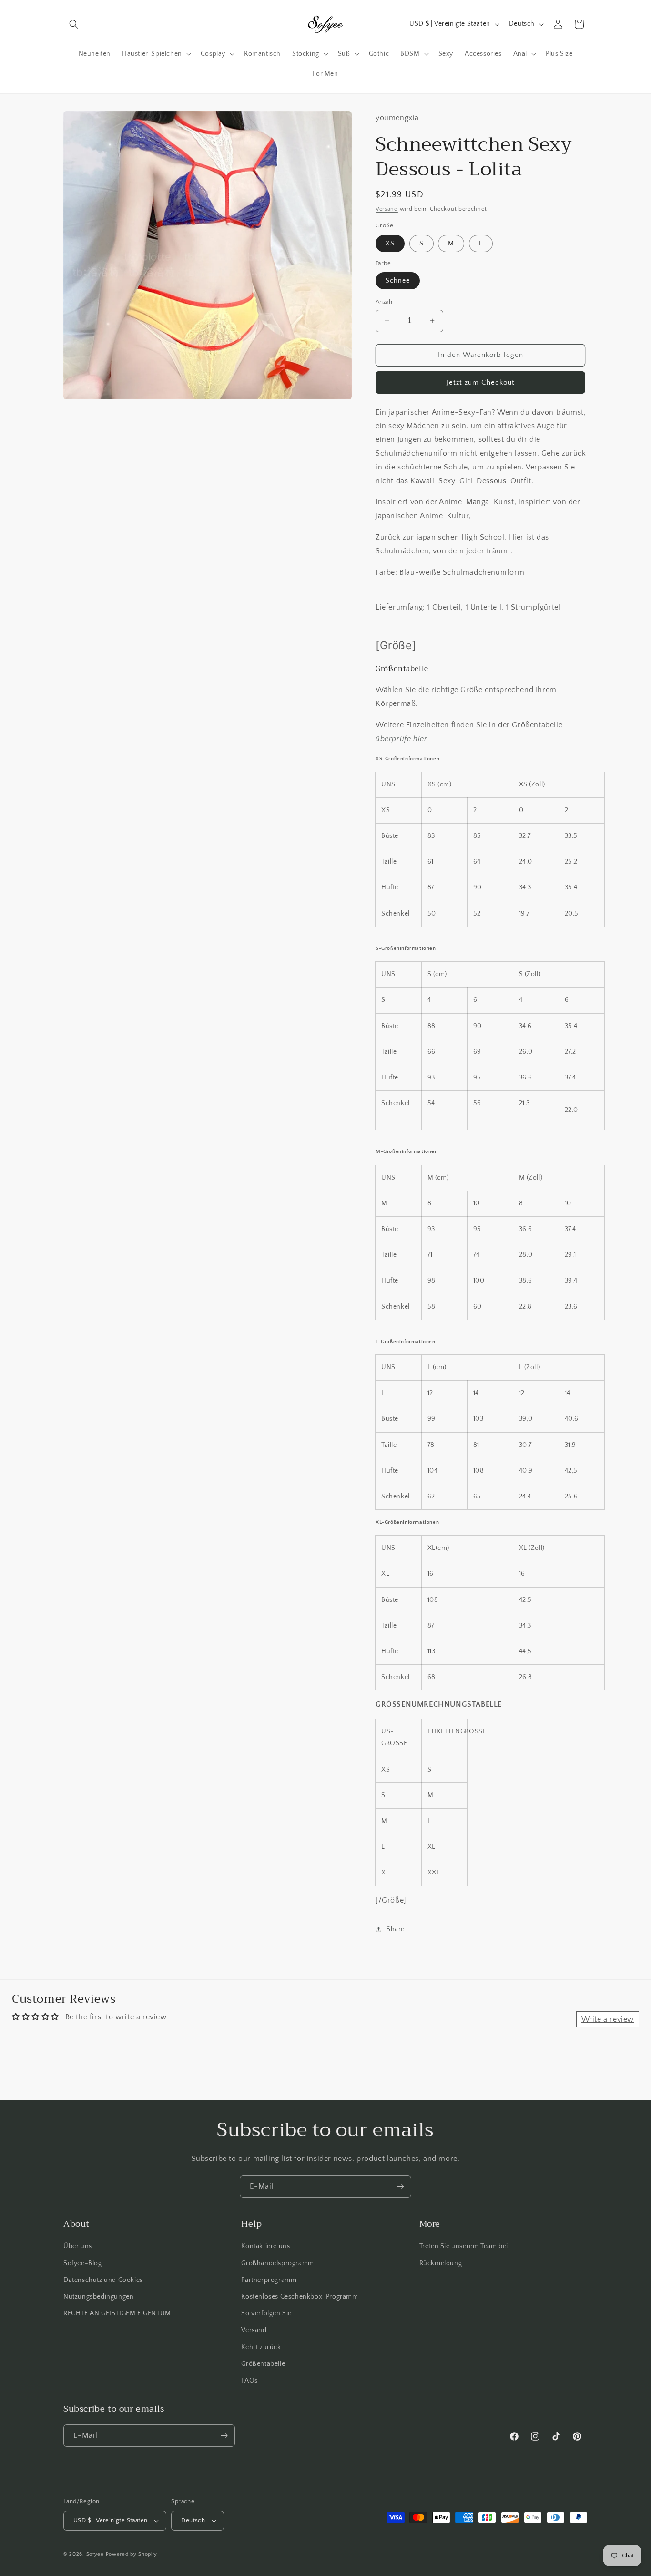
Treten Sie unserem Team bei (464, 2246)
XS (390, 244)
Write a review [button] (608, 2019)
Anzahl (385, 302)
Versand (387, 209)
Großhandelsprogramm (277, 2263)
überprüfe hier (401, 739)
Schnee (398, 281)
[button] (74, 24)
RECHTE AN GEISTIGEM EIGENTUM (117, 2313)
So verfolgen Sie (266, 2313)
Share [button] (396, 1929)
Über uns (78, 2246)
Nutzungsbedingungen (98, 2297)
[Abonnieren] (400, 2186)
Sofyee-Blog (83, 2263)
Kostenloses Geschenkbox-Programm (300, 2297)
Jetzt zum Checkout (481, 382)
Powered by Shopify (132, 2554)
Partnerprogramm (269, 2280)
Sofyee (95, 2554)
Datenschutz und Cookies (103, 2280)
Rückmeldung (441, 2263)
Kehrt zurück (261, 2347)
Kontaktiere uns (265, 2246)
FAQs (249, 2381)
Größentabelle (263, 2364)
